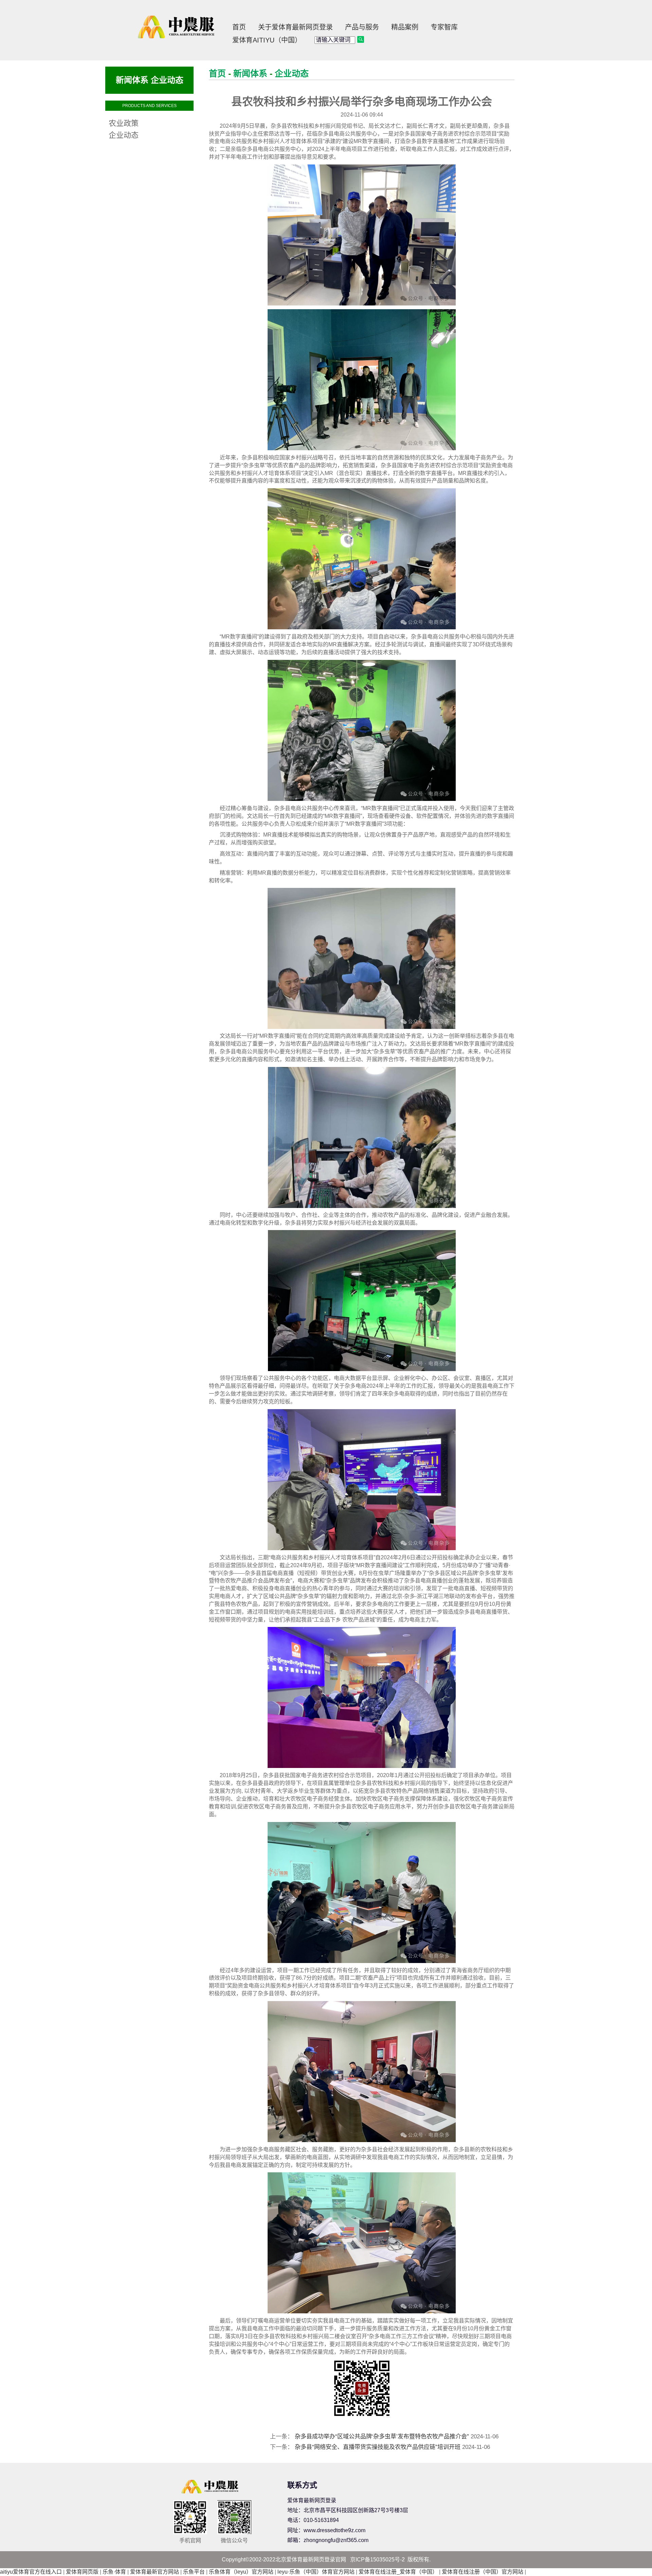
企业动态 (292, 73)
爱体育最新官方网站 (155, 2572)
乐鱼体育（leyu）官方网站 (241, 2572)
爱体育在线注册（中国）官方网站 (483, 2572)
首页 (239, 27)
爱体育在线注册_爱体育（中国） (398, 2572)
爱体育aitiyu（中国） (267, 40)
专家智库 (444, 27)
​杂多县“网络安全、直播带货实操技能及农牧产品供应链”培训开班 (378, 2447)
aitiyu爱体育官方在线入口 (31, 2572)
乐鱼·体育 (114, 2572)
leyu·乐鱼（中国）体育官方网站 (316, 2572)
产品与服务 (362, 27)
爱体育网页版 (82, 2572)
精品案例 (405, 27)
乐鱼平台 (194, 2572)
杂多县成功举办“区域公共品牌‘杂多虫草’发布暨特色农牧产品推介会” (382, 2437)
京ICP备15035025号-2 (377, 2560)
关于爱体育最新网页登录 (295, 27)
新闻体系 (250, 73)
